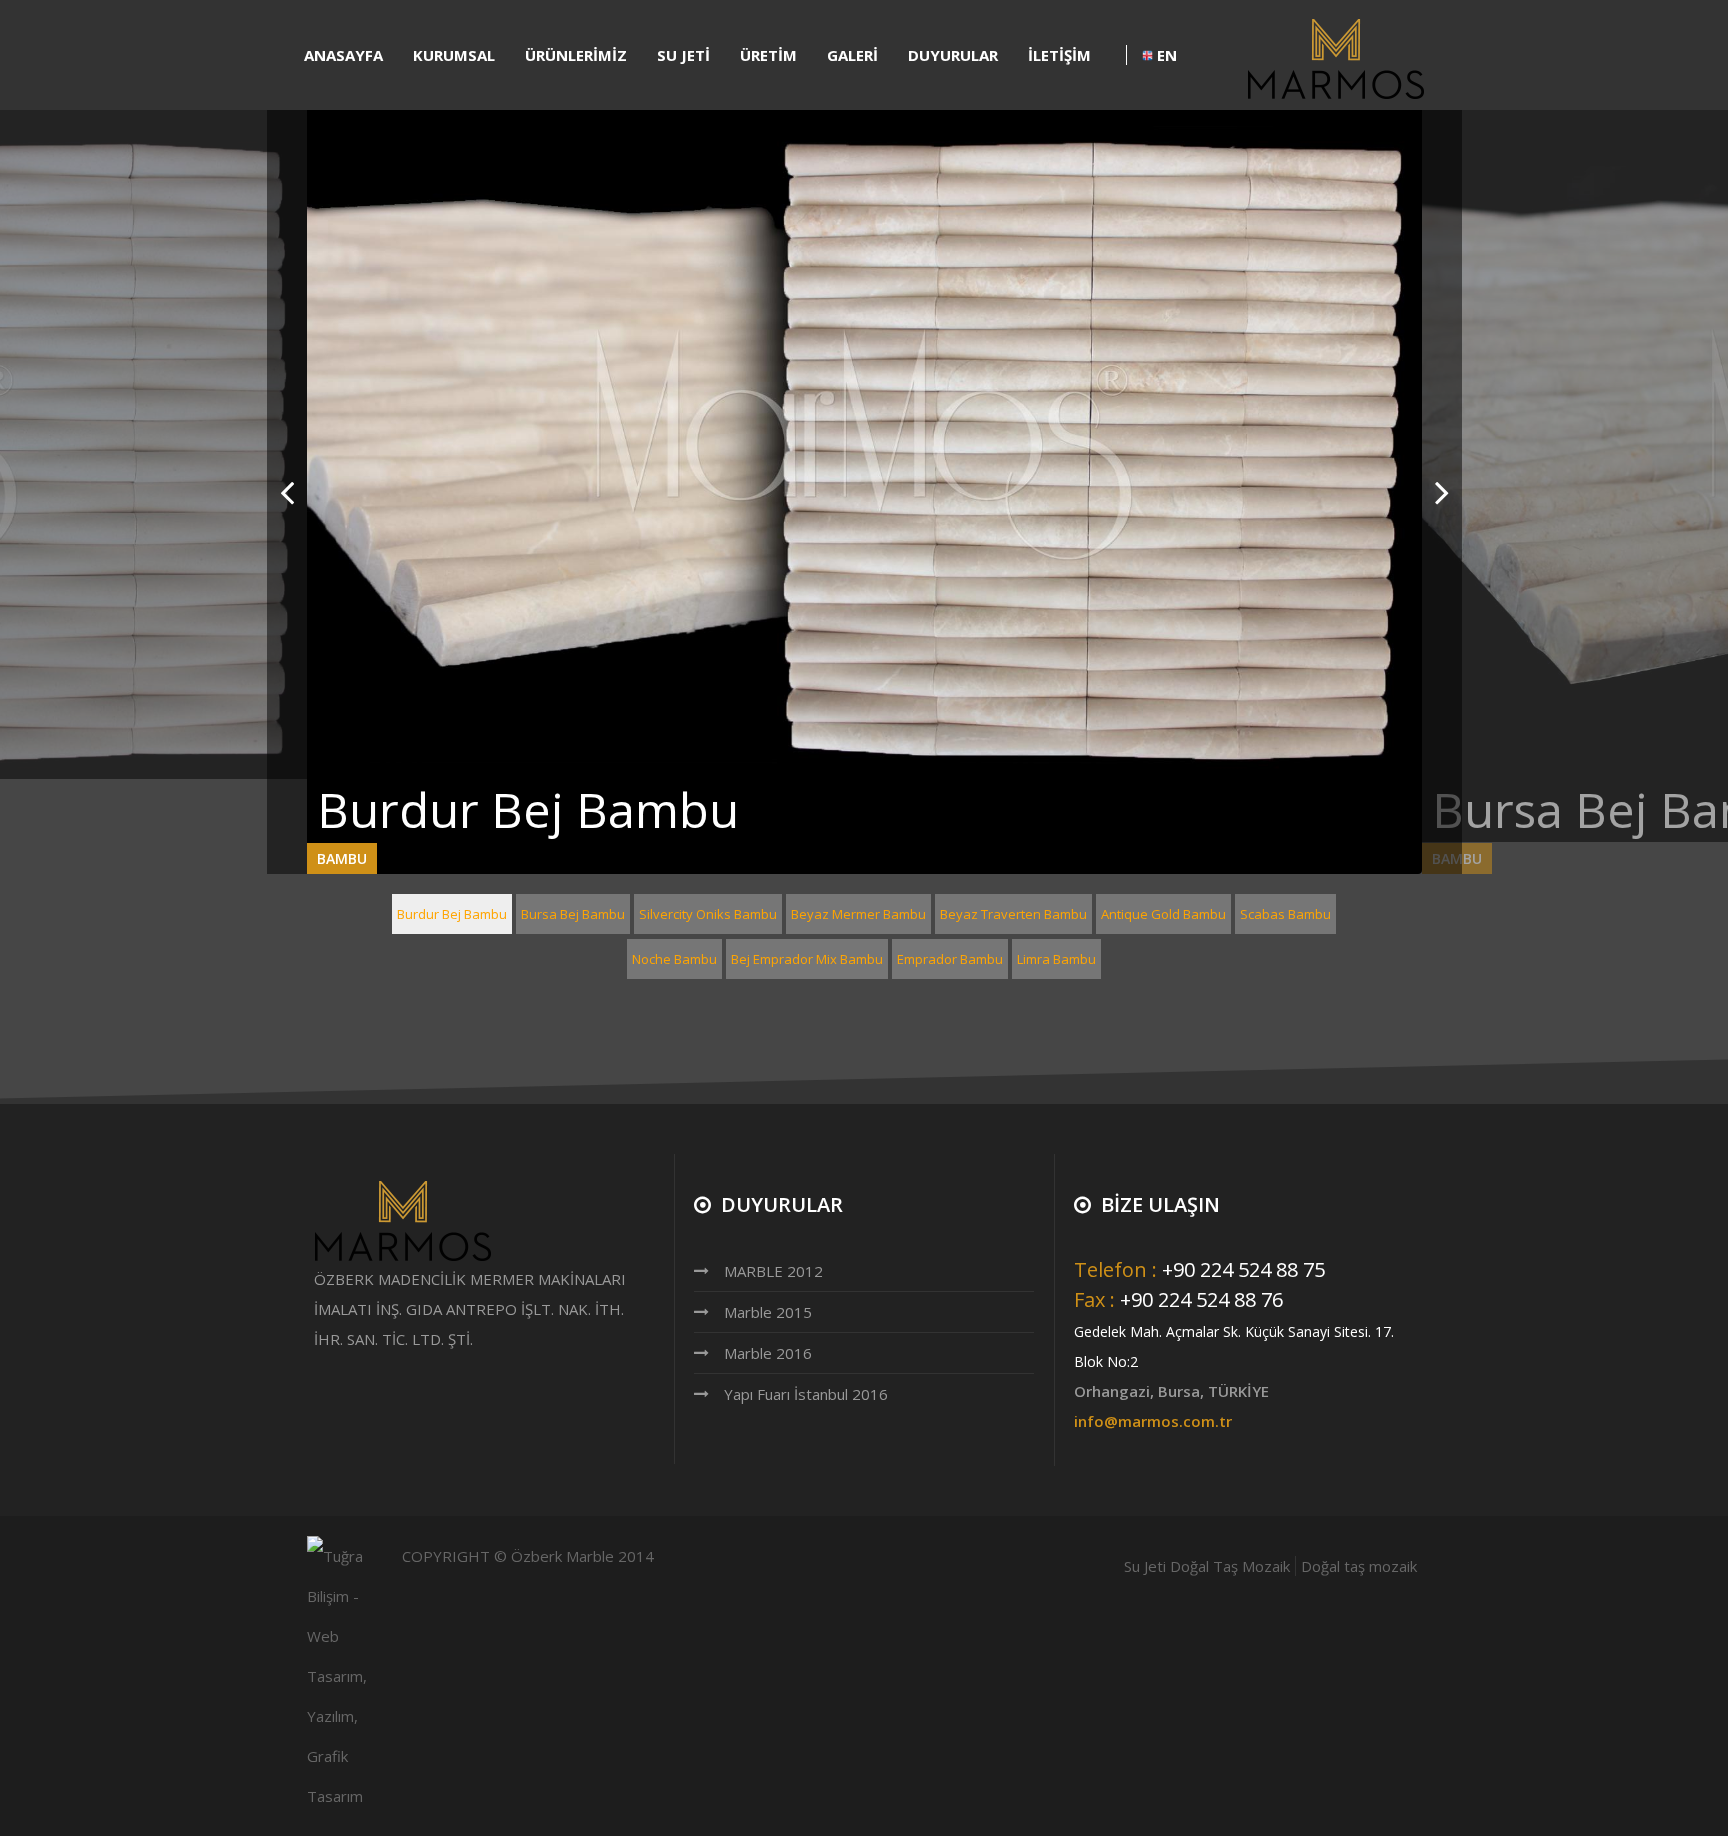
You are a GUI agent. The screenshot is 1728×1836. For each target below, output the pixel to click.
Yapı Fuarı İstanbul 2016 (806, 1394)
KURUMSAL (454, 55)
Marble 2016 (768, 1353)
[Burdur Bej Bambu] (864, 444)
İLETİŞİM (1059, 55)
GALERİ (852, 55)
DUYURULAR (953, 55)
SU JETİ (683, 55)
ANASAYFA (343, 55)
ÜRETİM (768, 55)
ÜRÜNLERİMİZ (576, 55)
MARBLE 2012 (773, 1271)
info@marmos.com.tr (1153, 1421)
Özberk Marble (562, 1556)
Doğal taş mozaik (1359, 1566)
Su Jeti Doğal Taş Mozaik (1207, 1566)
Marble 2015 (768, 1312)
